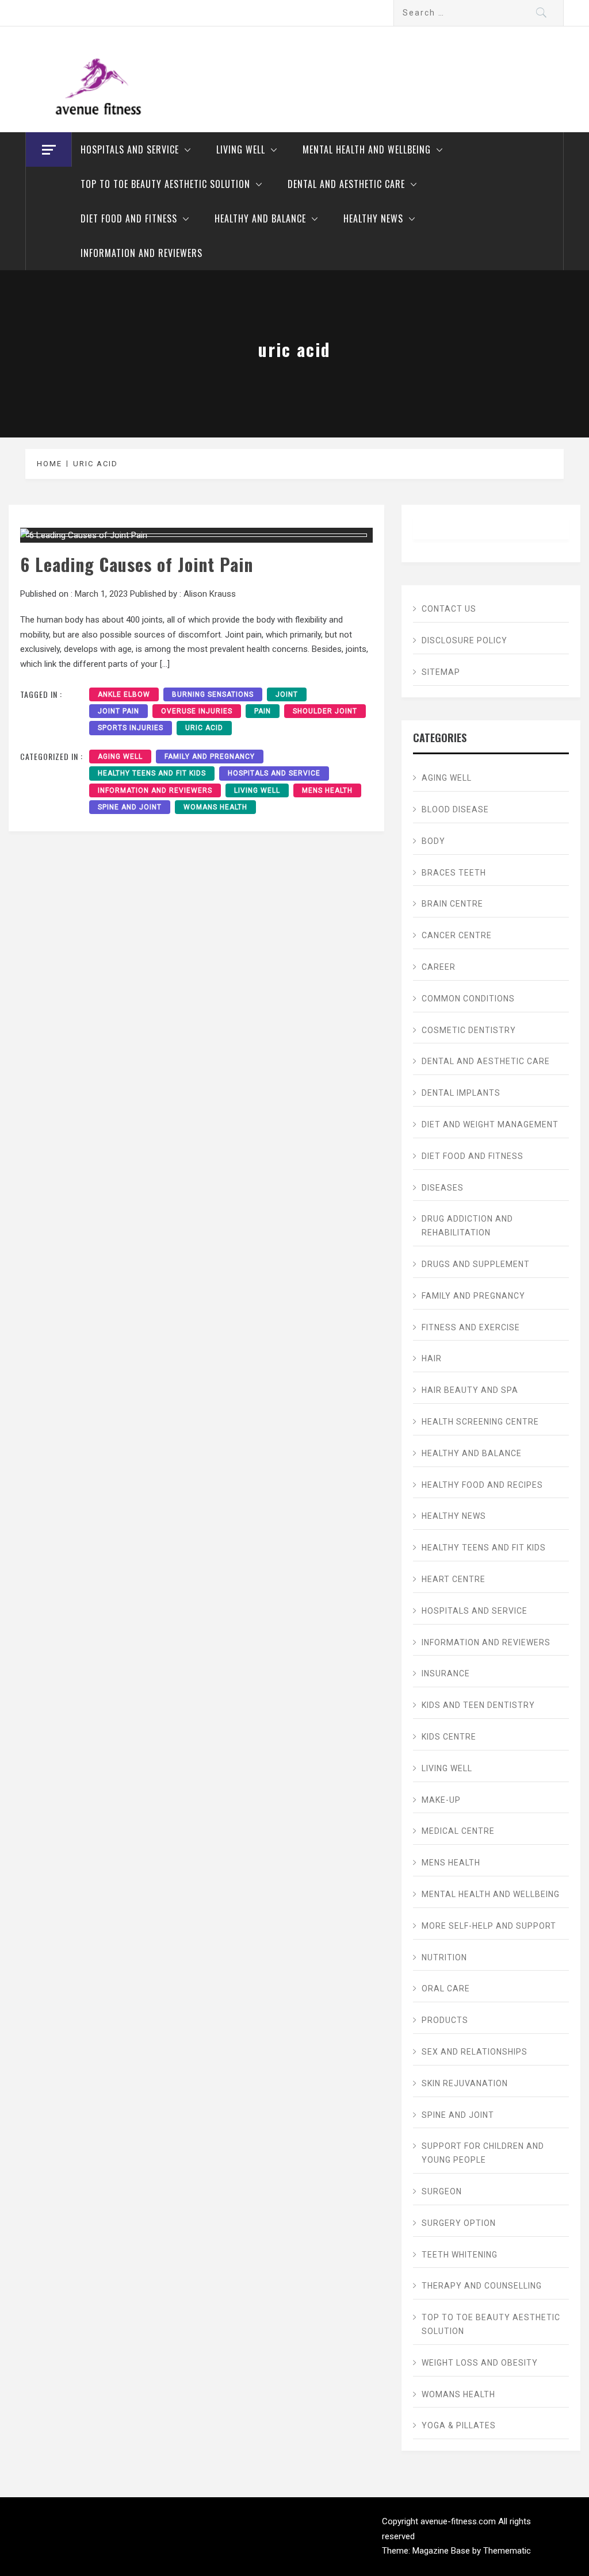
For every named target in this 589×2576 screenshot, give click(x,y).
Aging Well (120, 757)
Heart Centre (454, 1579)
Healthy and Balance (260, 218)
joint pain (118, 711)
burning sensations (213, 694)
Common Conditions (468, 999)
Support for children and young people (483, 2153)
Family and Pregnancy (210, 757)
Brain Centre (452, 904)
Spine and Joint (130, 807)
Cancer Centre (457, 935)
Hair (432, 1358)
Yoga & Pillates (459, 2425)
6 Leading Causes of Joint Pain (137, 564)
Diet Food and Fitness (129, 218)
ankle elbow (124, 694)
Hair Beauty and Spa (470, 1390)
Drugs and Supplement (476, 1264)
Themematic (507, 2551)
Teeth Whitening (460, 2255)
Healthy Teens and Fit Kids (152, 773)
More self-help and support (489, 1926)
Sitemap (441, 672)
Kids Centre (449, 1737)
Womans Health (215, 807)
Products (445, 2020)
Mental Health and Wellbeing (367, 149)
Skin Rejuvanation (465, 2083)
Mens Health (327, 790)
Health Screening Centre (480, 1422)
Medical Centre (458, 1831)
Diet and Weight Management (490, 1124)
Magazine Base (442, 2551)
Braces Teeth (454, 873)
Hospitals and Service (130, 149)
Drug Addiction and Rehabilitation (467, 1226)
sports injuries (131, 728)
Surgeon (442, 2191)
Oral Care (446, 1988)
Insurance (446, 1673)
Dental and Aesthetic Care (346, 184)
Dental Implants (461, 1093)
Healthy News (373, 218)
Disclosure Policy (464, 640)
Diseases (443, 1188)
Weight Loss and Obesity (480, 2363)
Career (439, 967)
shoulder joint (325, 711)
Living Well (241, 149)
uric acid (204, 728)
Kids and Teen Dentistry (478, 1705)
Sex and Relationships (475, 2052)
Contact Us (449, 609)
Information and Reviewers (141, 253)
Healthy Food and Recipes (482, 1485)
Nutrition (444, 1957)
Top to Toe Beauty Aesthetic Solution (165, 184)
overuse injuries (197, 711)
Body (433, 841)
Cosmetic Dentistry (469, 1030)
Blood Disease (455, 809)
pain (263, 711)
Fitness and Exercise (471, 1327)
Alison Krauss (210, 594)
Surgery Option (459, 2223)
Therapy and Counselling (482, 2286)
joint (287, 694)
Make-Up (441, 1800)
